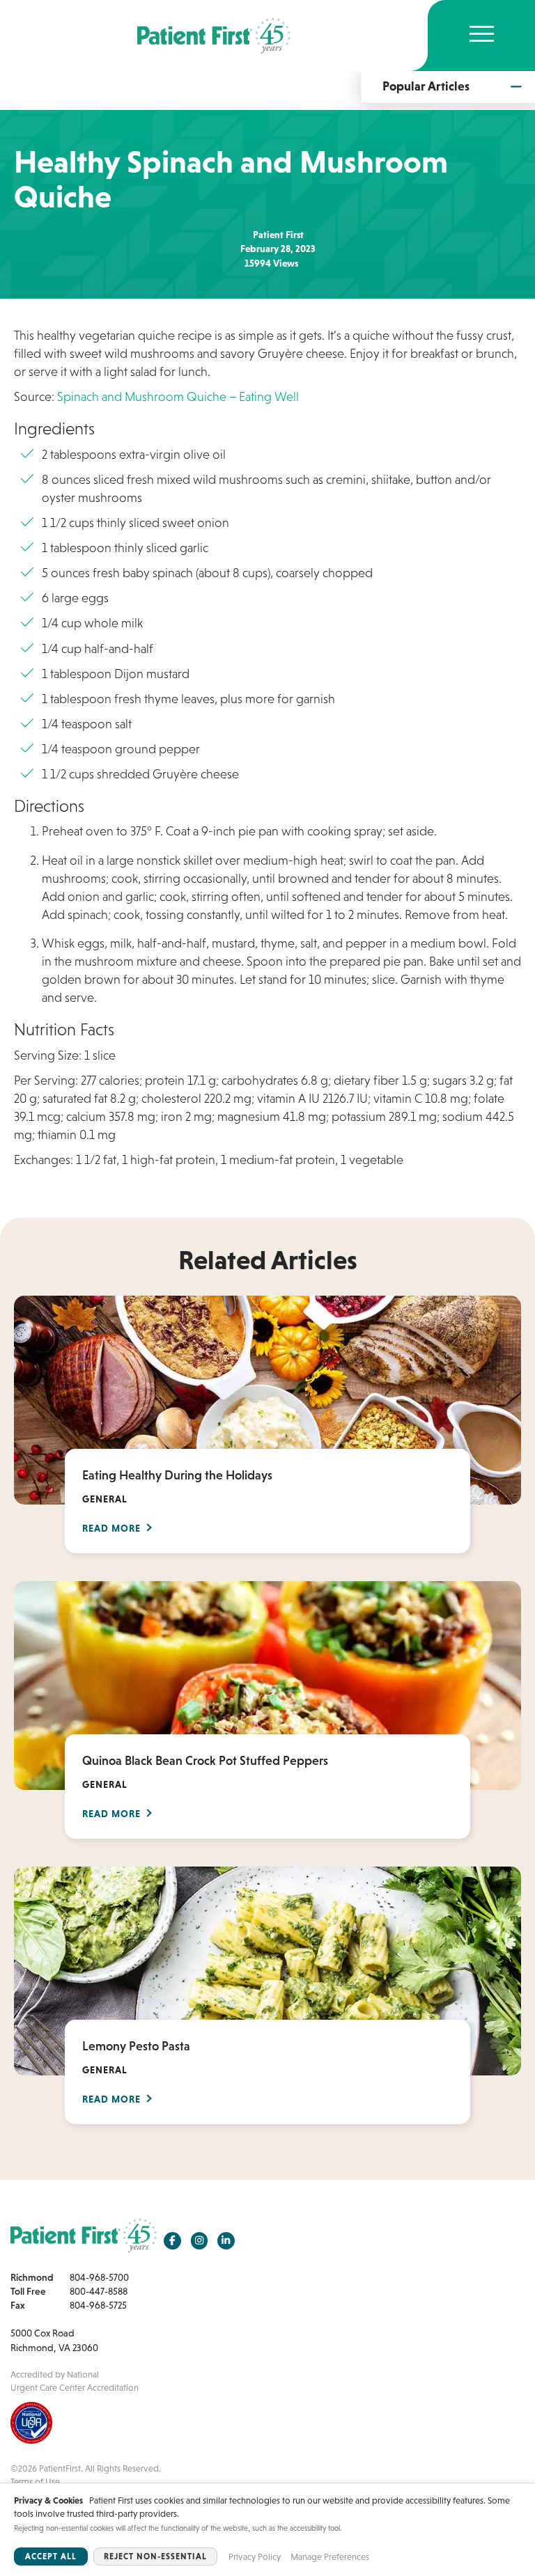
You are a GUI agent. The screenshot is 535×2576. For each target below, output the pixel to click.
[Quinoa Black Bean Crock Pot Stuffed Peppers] (267, 1684)
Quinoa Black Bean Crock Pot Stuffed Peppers (205, 1761)
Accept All (51, 2557)
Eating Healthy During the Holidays (177, 1475)
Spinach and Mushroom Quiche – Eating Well (178, 397)
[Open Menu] (482, 36)
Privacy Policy (255, 2557)
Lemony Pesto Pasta (136, 2046)
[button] (448, 86)
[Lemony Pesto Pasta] (267, 1970)
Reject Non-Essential (155, 2557)
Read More (111, 1528)
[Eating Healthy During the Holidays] (267, 1399)
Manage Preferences (330, 2557)
